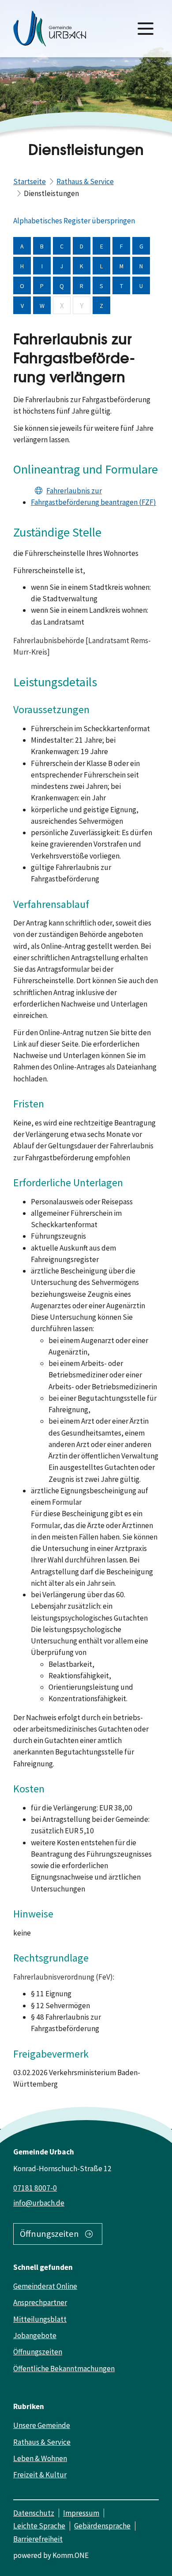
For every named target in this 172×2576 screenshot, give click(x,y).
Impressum (81, 2513)
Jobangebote (35, 2335)
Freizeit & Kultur (40, 2475)
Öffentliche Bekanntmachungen (64, 2369)
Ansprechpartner (40, 2302)
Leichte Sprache (39, 2526)
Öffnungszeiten (49, 2234)
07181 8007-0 (35, 2188)
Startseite (30, 181)
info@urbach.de (39, 2203)
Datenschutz (34, 2513)
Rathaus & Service (85, 181)
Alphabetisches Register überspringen (74, 221)
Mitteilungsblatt (40, 2319)
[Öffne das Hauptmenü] (146, 29)
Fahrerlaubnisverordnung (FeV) (63, 1977)
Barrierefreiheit (38, 2539)
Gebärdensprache (102, 2526)
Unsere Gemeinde (42, 2425)
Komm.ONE (71, 2555)
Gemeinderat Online (45, 2286)
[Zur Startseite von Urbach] (50, 29)
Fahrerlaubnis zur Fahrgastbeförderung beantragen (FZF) (93, 496)
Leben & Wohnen (40, 2458)
